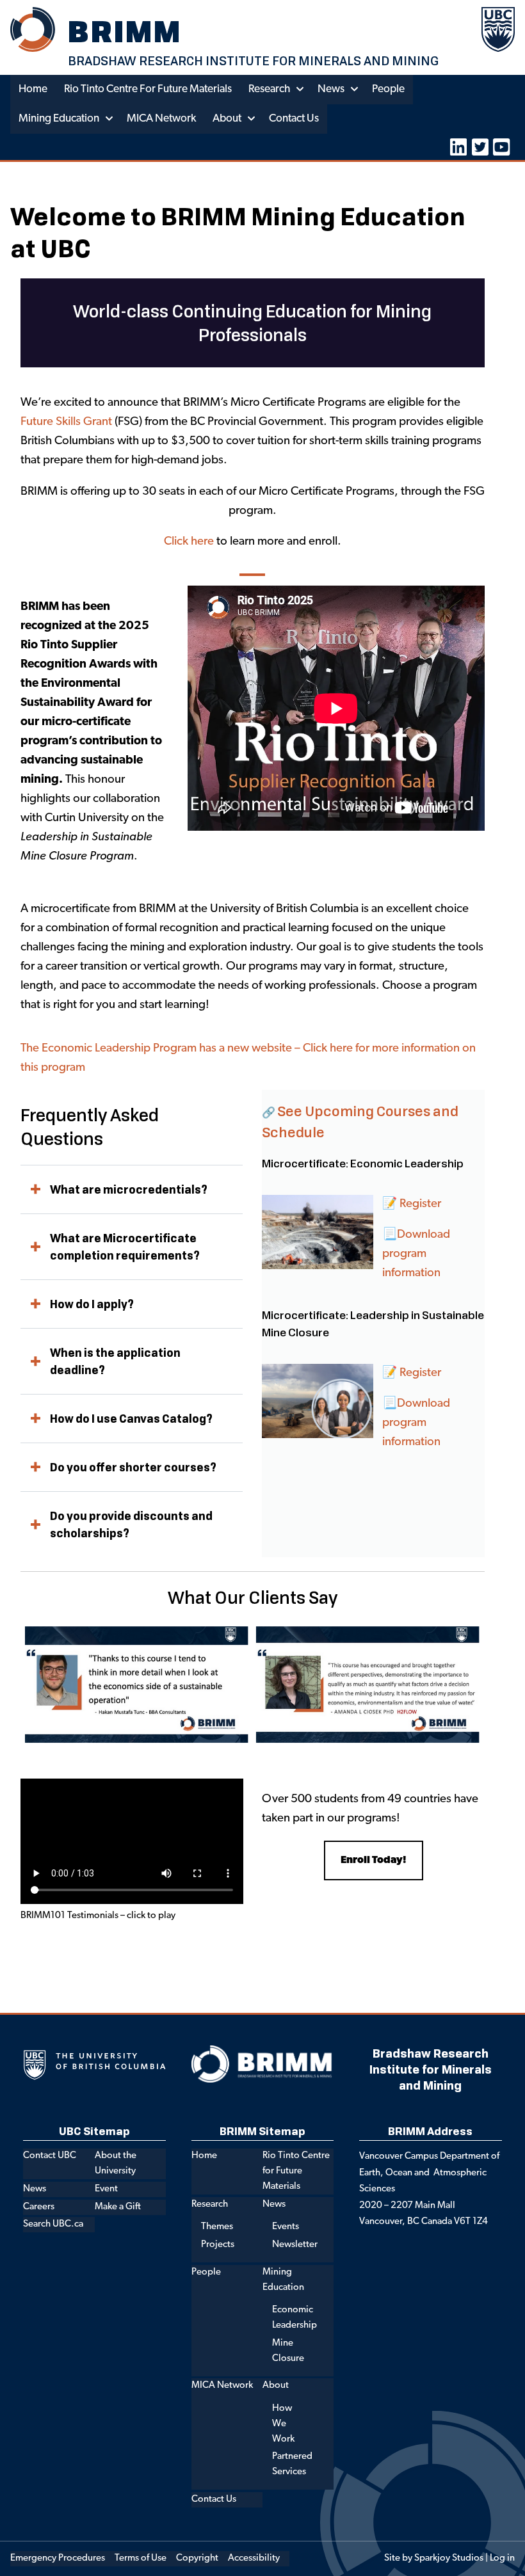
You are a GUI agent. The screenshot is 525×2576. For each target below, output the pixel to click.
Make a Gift (118, 2207)
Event (106, 2189)
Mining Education (59, 119)
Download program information (416, 1423)
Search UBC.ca (53, 2224)
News (331, 89)
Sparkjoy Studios (449, 2558)
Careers (39, 2207)
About (227, 119)
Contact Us (294, 119)
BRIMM (125, 31)
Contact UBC (50, 2156)
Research (269, 89)
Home (33, 89)
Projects (218, 2245)
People (388, 89)
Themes (217, 2227)
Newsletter (295, 2245)
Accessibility (254, 2558)
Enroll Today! (374, 1860)
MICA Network (161, 119)
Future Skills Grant (66, 422)
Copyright (197, 2558)
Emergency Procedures (58, 2558)
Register (420, 1204)
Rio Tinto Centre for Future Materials (148, 89)
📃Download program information (416, 1254)
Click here (189, 542)
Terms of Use (141, 2558)
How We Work (283, 2424)
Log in (502, 2558)
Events (286, 2227)
